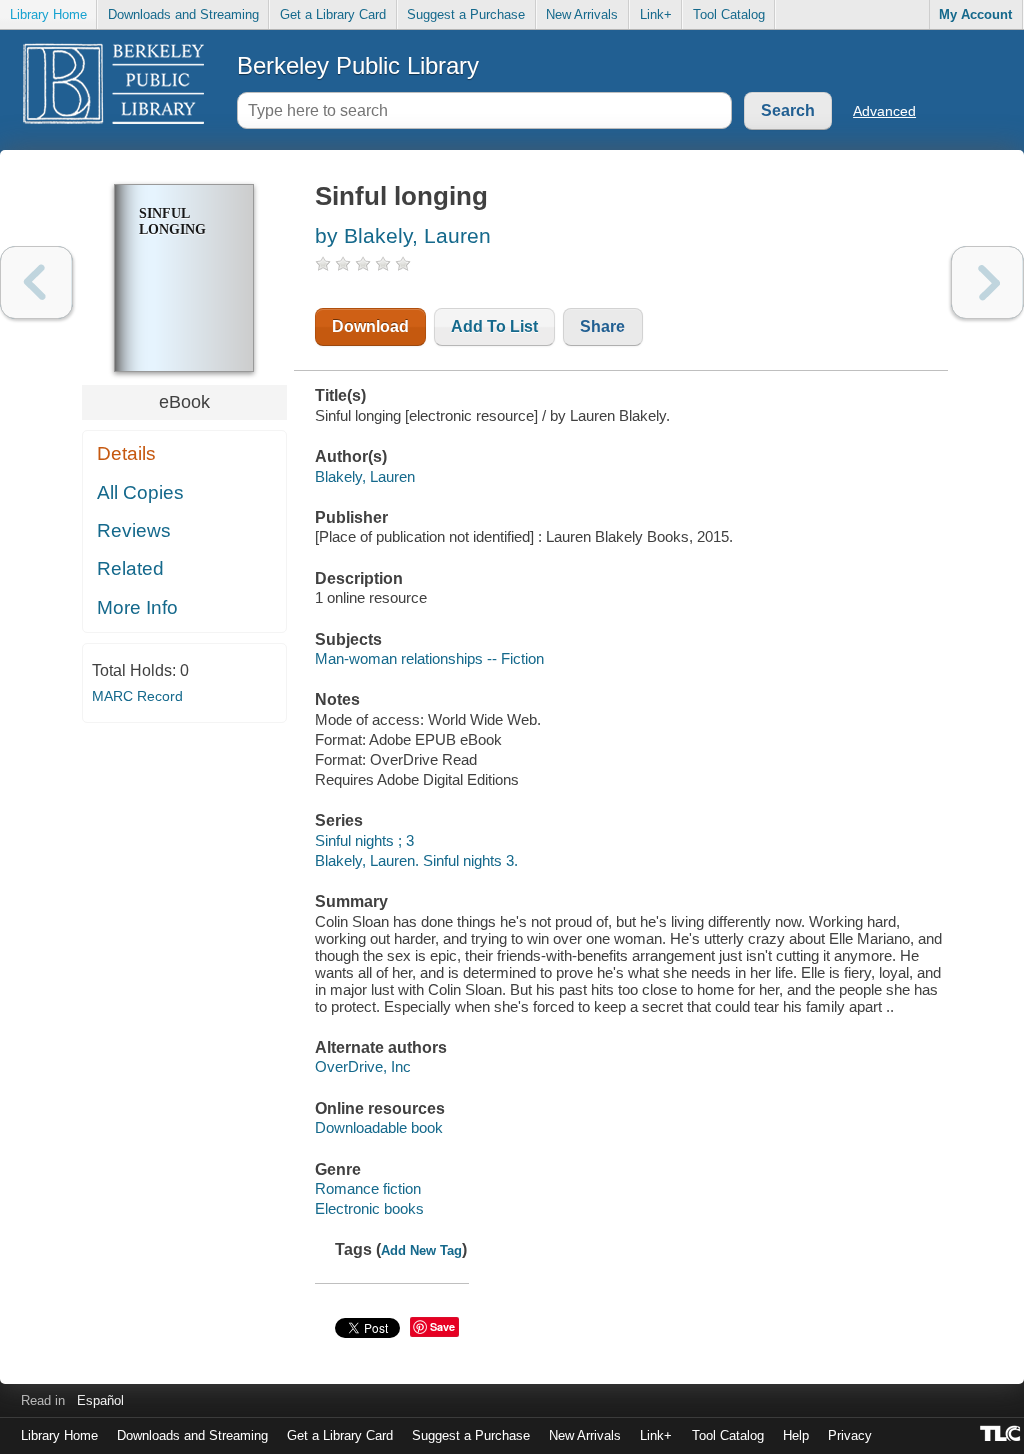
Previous (36, 282)
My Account (975, 14)
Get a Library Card (333, 14)
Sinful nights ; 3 (364, 840)
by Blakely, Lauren (403, 235)
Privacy (850, 1435)
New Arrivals (582, 14)
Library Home (48, 14)
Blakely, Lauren (365, 476)
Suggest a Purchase (466, 14)
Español (100, 1400)
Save (442, 1326)
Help (796, 1435)
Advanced (884, 111)
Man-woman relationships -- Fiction (429, 658)
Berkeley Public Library (358, 65)
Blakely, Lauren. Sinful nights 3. (416, 860)
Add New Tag (421, 1250)
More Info (137, 607)
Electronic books (369, 1208)
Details (126, 453)
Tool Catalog (729, 14)
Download (370, 326)
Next (987, 282)
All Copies (140, 492)
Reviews (134, 530)
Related (130, 568)
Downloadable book (379, 1127)
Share (602, 326)
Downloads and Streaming (183, 14)
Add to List (494, 326)
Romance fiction (368, 1188)
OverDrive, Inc (363, 1066)
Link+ (656, 14)
